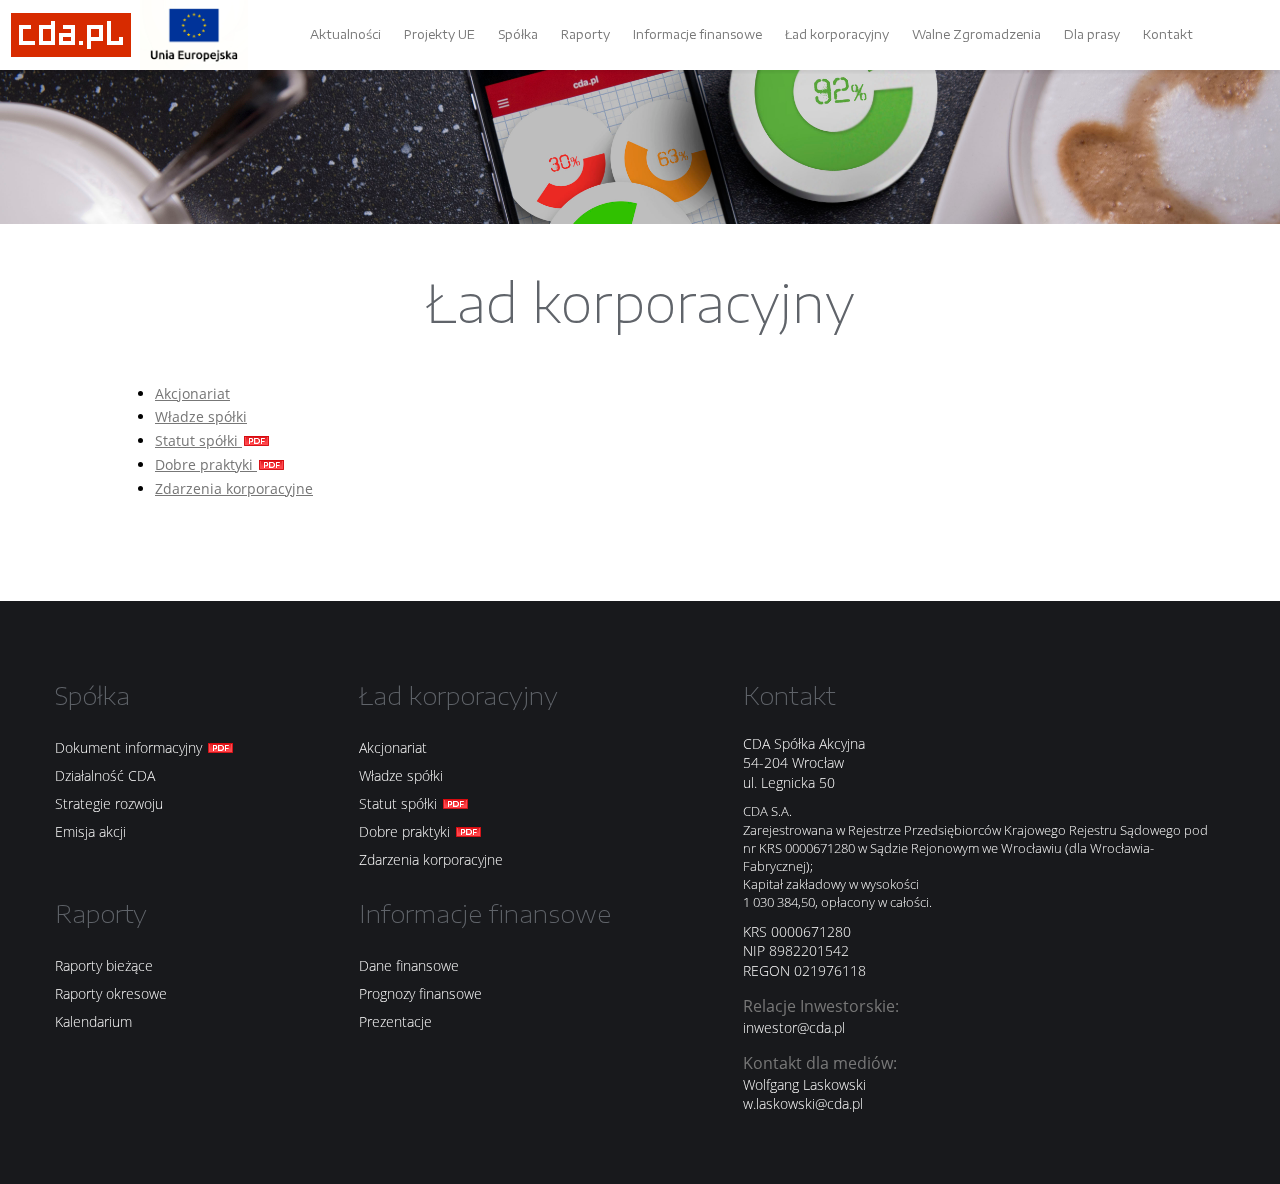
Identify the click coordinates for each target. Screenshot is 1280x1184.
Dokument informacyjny (130, 747)
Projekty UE (439, 34)
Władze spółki (201, 416)
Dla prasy (1092, 34)
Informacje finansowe (697, 34)
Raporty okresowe (111, 993)
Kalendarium (93, 1021)
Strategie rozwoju (109, 803)
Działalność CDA (105, 775)
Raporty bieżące (104, 965)
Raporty (585, 34)
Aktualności (345, 34)
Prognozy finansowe (420, 993)
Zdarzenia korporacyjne (234, 488)
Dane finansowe (409, 965)
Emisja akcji (90, 831)
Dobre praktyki (206, 464)
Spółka (518, 34)
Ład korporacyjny (837, 34)
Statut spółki (198, 440)
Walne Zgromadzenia (976, 34)
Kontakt (1168, 34)
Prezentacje (395, 1021)
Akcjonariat (192, 393)
